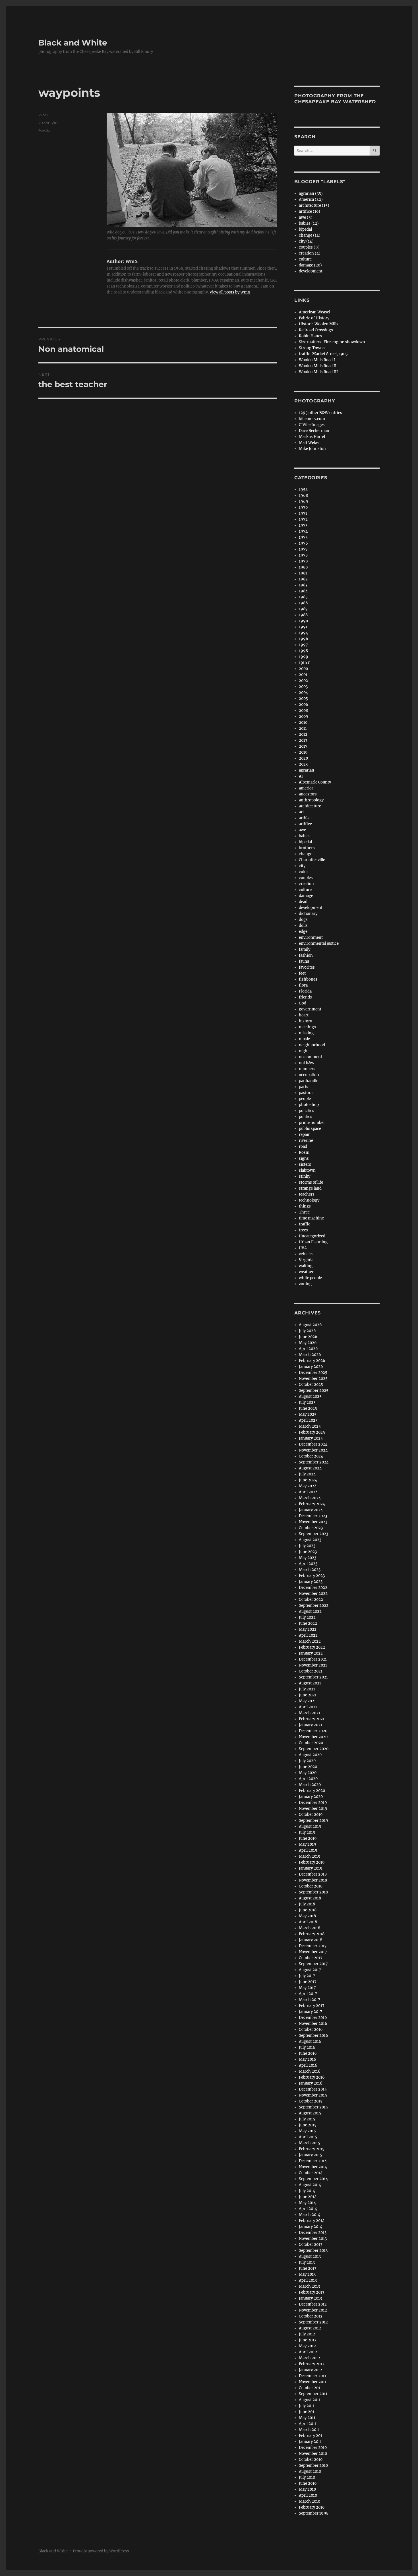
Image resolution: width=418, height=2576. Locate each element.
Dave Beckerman (314, 431)
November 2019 (313, 1809)
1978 (303, 555)
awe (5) (306, 217)
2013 (303, 740)
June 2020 (308, 1767)
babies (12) (309, 223)
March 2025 (310, 1426)
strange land (310, 1188)
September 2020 (314, 1749)
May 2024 (308, 1486)
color (304, 872)
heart (304, 1015)
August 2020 (310, 1755)
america (306, 788)
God (303, 1003)
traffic (305, 1224)
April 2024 (308, 1492)
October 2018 (311, 1886)
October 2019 (311, 1815)
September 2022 (314, 1606)
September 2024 (314, 1462)
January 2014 (311, 2227)
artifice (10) (310, 211)
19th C (305, 663)
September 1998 (314, 2513)
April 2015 (308, 2137)
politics (306, 1117)
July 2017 (307, 1976)
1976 (303, 543)
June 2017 (308, 1982)
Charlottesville (312, 860)
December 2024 (313, 1444)
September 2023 (313, 1534)
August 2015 (310, 2113)
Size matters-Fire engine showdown (332, 342)
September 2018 (313, 1892)
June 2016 (308, 2053)
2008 (303, 711)
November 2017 (313, 1952)
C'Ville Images (312, 425)
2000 (303, 669)
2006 (304, 705)
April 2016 (308, 2065)
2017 (303, 746)
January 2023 (311, 1582)
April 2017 (308, 1994)
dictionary (308, 914)
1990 (303, 621)
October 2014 (311, 2173)
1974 (303, 531)
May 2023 (308, 1558)
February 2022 (312, 1647)
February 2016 (312, 2077)
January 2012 (311, 2370)
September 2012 (313, 2322)
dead (303, 902)
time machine (311, 1218)
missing (306, 1033)
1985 (303, 597)
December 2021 (313, 1659)
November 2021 (313, 1665)
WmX (44, 115)
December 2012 (313, 2304)
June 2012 (308, 2340)
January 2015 (311, 2155)
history (305, 1021)
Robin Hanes (311, 336)
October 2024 (311, 1456)
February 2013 (312, 2292)
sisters (305, 1164)
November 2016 (313, 2024)
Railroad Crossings (316, 330)
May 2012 (307, 2346)
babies (305, 836)
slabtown (307, 1170)
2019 (303, 752)
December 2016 (313, 2018)
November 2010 (313, 2454)
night (304, 1051)
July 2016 (307, 2047)
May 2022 (308, 1629)
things (305, 1206)
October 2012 (311, 2316)
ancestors (308, 794)
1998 (303, 651)
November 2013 (313, 2239)
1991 (303, 627)
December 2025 (313, 1373)
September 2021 (313, 1677)
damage (306, 896)
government (310, 1009)
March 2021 (310, 1713)
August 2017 (310, 1970)
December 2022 (313, 1588)
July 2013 (307, 2262)
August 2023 (310, 1540)
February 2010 (312, 2507)
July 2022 (307, 1617)
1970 (303, 507)
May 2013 (307, 2274)
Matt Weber (309, 443)
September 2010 (313, 2466)
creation (306, 884)
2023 (303, 764)
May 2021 (307, 1701)
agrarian (307, 770)
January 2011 (310, 2442)
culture (305, 259)
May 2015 (307, 2131)
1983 (303, 585)
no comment (311, 1057)
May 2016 (308, 2059)
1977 (303, 549)
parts (304, 1087)
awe (302, 830)
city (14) (306, 241)
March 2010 (310, 2501)
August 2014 (310, 2185)
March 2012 (310, 2358)
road (303, 1147)
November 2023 (313, 1522)
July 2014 (307, 2191)
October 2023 (311, 1528)
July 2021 (307, 1689)
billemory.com (312, 419)
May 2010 (307, 2489)
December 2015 (313, 2089)
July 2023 (307, 1546)
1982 (303, 579)
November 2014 (313, 2167)
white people (310, 1278)
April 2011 (308, 2424)
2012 (303, 734)
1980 (303, 567)
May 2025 (308, 1414)
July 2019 (307, 1832)
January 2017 (311, 2012)
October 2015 (311, 2101)
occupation (309, 1075)
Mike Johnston (312, 449)
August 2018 (310, 1898)
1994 (303, 633)
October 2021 (311, 1671)
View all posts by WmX (230, 292)
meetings (307, 1027)
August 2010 (310, 2471)
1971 (303, 513)
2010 (303, 722)
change (306, 854)
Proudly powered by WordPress (101, 2551)
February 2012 (312, 2364)
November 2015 (313, 2095)
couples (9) (309, 247)
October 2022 (311, 1600)
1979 (303, 561)
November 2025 (313, 1379)
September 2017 (313, 1964)
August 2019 (310, 1826)
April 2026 (308, 1349)
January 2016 (311, 2083)
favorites (307, 967)
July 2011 (307, 2406)
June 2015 (308, 2125)
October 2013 (311, 2245)
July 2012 (307, 2334)
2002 (303, 681)
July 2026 (307, 1331)
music (304, 1039)
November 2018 (313, 1880)
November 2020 (313, 1737)
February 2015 (312, 2149)
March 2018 (310, 1928)
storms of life (311, 1182)
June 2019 (308, 1838)
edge (303, 932)
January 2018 (311, 1940)
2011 (303, 728)
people (305, 1099)
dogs (303, 920)
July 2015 (307, 2119)
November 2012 (313, 2310)
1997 (303, 645)
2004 (303, 693)
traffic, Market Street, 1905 (323, 354)
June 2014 (308, 2197)
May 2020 (308, 1773)
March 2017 (310, 2000)
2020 (303, 758)
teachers (307, 1194)
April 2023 (308, 1564)
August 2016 (310, 2041)
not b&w (307, 1063)
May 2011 (307, 2418)
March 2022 (310, 1641)
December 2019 (313, 1803)
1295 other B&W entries (320, 413)
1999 (304, 657)
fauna (304, 961)
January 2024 (311, 1510)
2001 (303, 675)
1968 (303, 496)
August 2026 (310, 1325)
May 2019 (308, 1844)
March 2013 (309, 2286)
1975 (303, 537)
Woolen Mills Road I (317, 360)
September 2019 (313, 1821)
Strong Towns (312, 348)
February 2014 (312, 2221)
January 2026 (311, 1367)
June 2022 (308, 1623)
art (301, 812)
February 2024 (312, 1504)
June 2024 (308, 1480)
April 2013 (308, 2280)
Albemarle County (315, 782)
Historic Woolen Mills (319, 324)
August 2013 (310, 2256)
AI (301, 776)
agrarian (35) (311, 194)
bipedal (305, 229)
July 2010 (307, 2477)
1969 (304, 502)
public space (310, 1129)
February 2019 (312, 1862)
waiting (306, 1266)
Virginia (306, 1260)
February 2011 (311, 2436)
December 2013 (313, 2233)
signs (304, 1158)
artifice (305, 824)
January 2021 (311, 1725)
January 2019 (311, 1868)
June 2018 (308, 1910)
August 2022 (310, 1611)
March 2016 (310, 2071)
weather (306, 1272)
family (44, 131)
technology (309, 1200)
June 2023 (308, 1552)
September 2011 (313, 2394)
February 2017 (312, 2006)
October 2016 (311, 2030)
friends (305, 997)
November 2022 (313, 1594)
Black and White (73, 43)
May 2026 (308, 1343)
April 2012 (308, 2352)
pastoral (306, 1093)
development (311, 271)
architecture (310, 806)
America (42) (311, 199)
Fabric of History (314, 318)
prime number (312, 1123)
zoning (305, 1284)
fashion (306, 955)
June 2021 (308, 1695)
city (302, 866)
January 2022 (311, 1653)
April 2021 (308, 1707)
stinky (305, 1176)
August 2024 (310, 1468)
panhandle (309, 1081)
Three (304, 1212)
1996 (304, 639)
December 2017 (313, 1946)
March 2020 (310, 1785)
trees (303, 1230)
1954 (303, 490)
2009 (304, 717)
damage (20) (310, 265)
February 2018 (312, 1934)
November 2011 (313, 2382)
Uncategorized (312, 1236)
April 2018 (308, 1922)
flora (303, 985)
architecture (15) (314, 205)
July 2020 (307, 1761)
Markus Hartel (312, 437)
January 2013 (310, 2298)
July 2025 (307, 1402)
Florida (305, 991)
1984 (303, 591)
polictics (307, 1111)
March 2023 (310, 1570)
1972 (303, 519)
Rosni (304, 1152)
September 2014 (313, 2179)
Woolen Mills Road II (318, 366)
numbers (307, 1069)
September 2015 (313, 2107)
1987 (303, 609)
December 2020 (313, 1731)
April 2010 (308, 2495)
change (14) (310, 235)
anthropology (311, 800)
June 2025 (308, 1408)
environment (311, 937)
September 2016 (313, 2036)
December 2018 (313, 1874)
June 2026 (308, 1337)
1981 (303, 573)
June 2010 (308, 2483)
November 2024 (313, 1450)
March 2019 (310, 1856)
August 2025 (310, 1396)
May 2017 (307, 1988)
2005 (303, 699)
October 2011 (310, 2388)
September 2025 (314, 1391)
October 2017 (311, 1958)
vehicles (306, 1254)
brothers (307, 848)
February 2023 (312, 1576)
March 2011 (309, 2430)
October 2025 (311, 1385)
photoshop (309, 1105)
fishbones (308, 979)
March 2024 (310, 1498)
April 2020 (308, 1779)
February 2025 (312, 1432)
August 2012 (310, 2328)
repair (304, 1135)
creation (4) (310, 253)
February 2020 (312, 1791)
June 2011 (307, 2412)
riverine (306, 1141)
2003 (303, 687)
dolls (303, 926)
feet (302, 973)
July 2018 (307, 1904)
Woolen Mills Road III (318, 372)
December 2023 (313, 1516)
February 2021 (312, 1719)
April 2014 (308, 2209)
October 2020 (311, 1743)
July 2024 (307, 1474)
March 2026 (310, 1355)
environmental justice (319, 943)
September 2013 (313, 2251)
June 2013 (308, 2268)
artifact (305, 818)
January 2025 (311, 1438)
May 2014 (307, 2203)
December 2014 (313, 2161)
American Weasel (314, 312)
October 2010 (311, 2460)
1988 (303, 615)
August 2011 (310, 2400)
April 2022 (308, 1635)
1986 (303, 603)
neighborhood (312, 1045)
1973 (303, 525)
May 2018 (307, 1916)
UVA (303, 1248)
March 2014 (310, 2215)
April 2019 (308, 1850)
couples (306, 878)
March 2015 (310, 2143)
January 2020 (311, 1797)
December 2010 (313, 2448)
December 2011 (313, 2376)
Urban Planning (313, 1242)
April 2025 (308, 1420)
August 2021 (310, 1683)
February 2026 (312, 1361)
